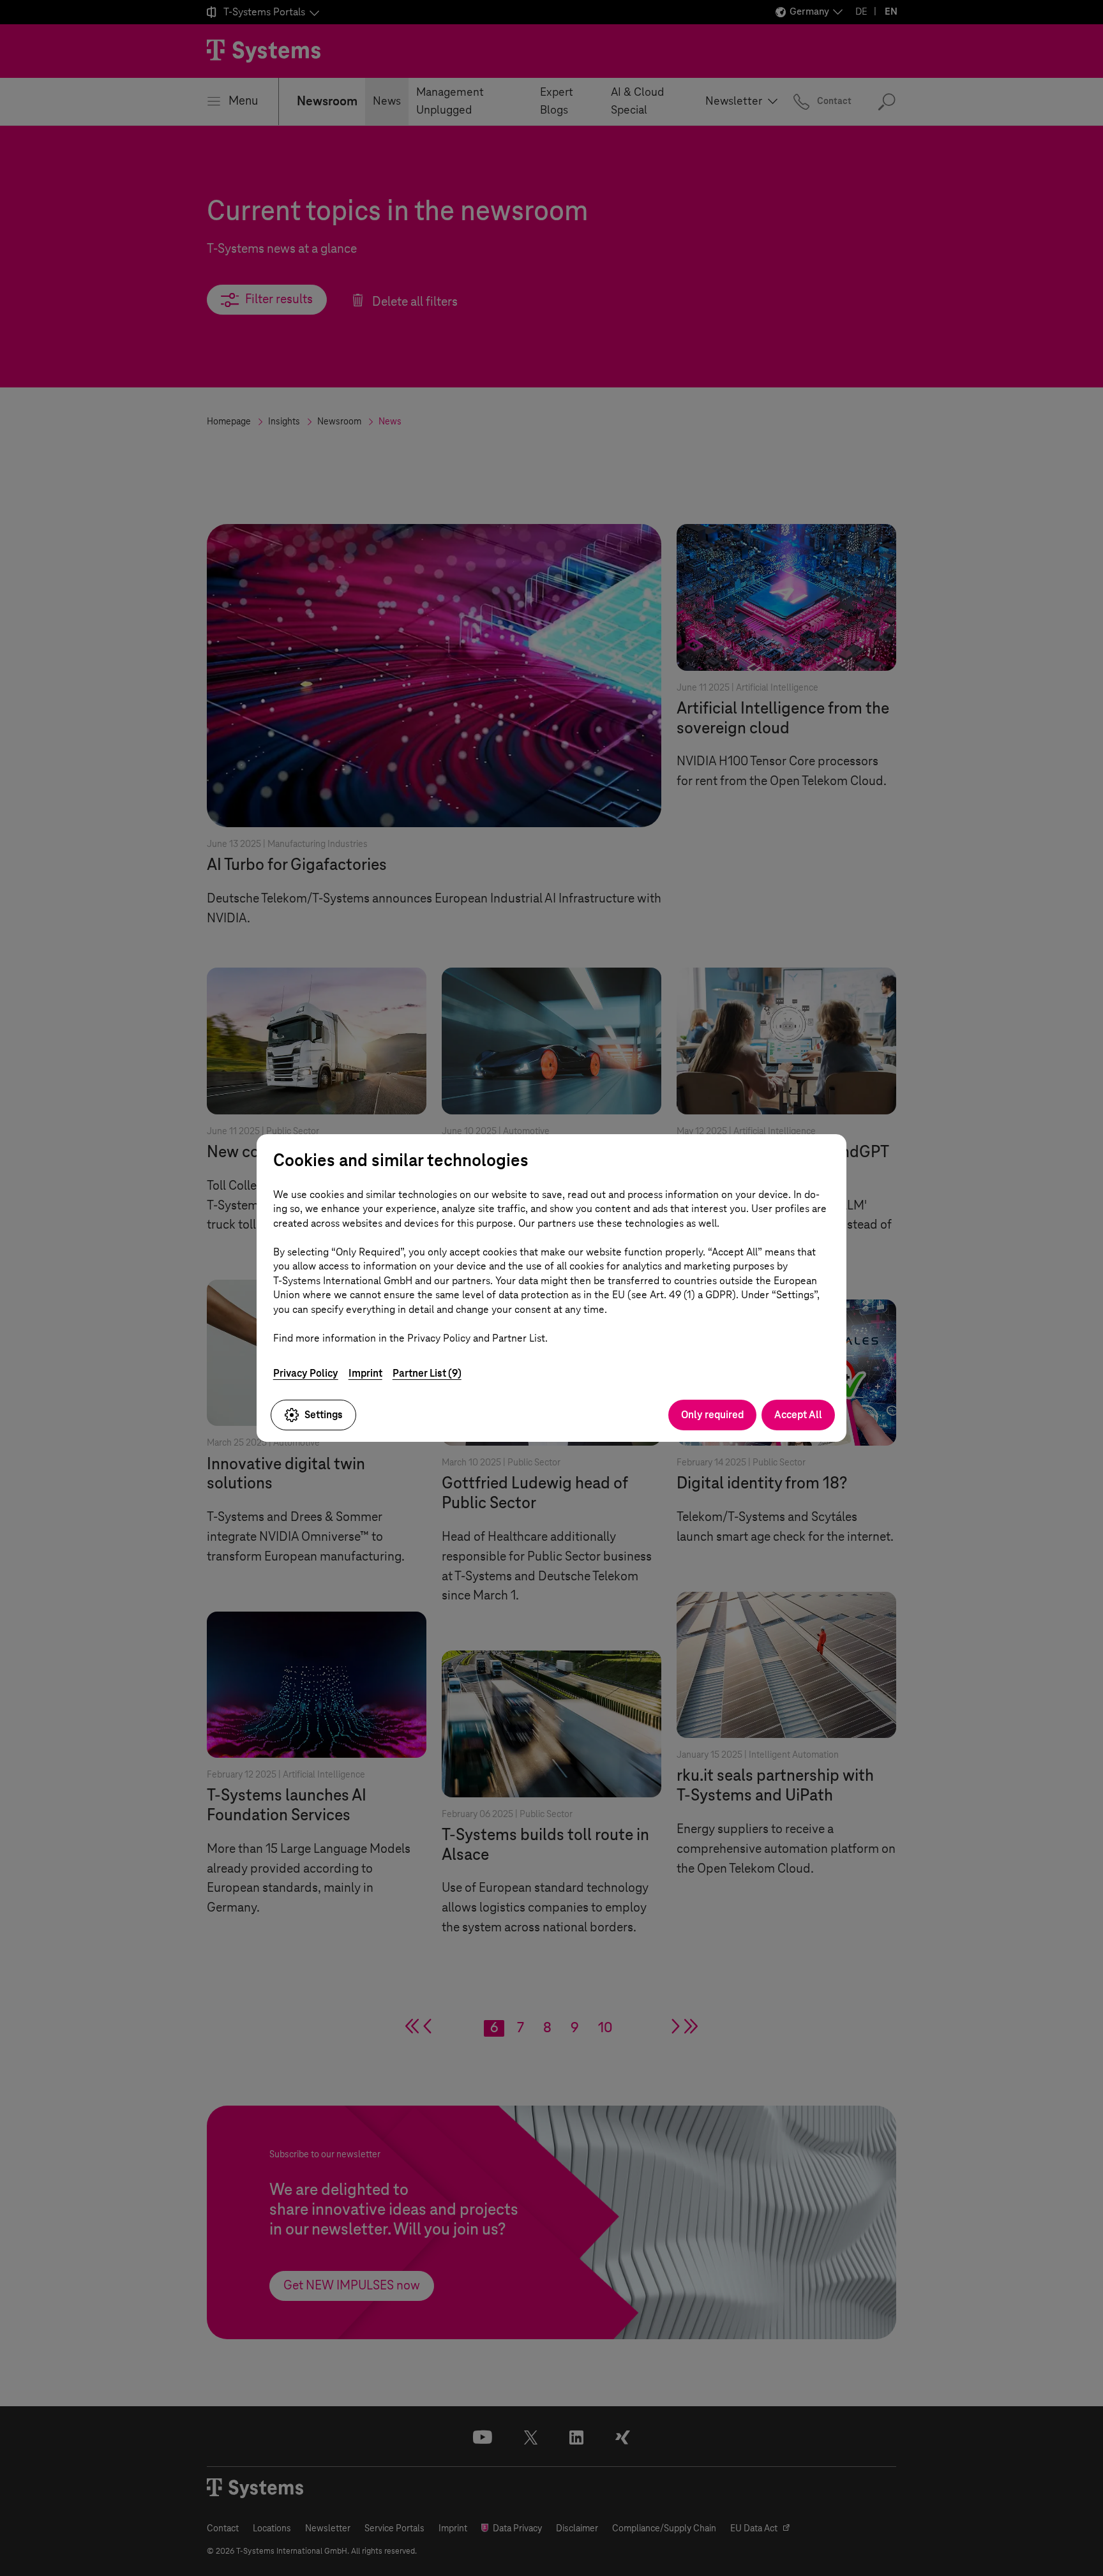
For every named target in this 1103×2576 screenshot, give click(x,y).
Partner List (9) (427, 1373)
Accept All (798, 1415)
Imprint (365, 1373)
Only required (712, 1415)
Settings (324, 1415)
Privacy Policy (306, 1373)
